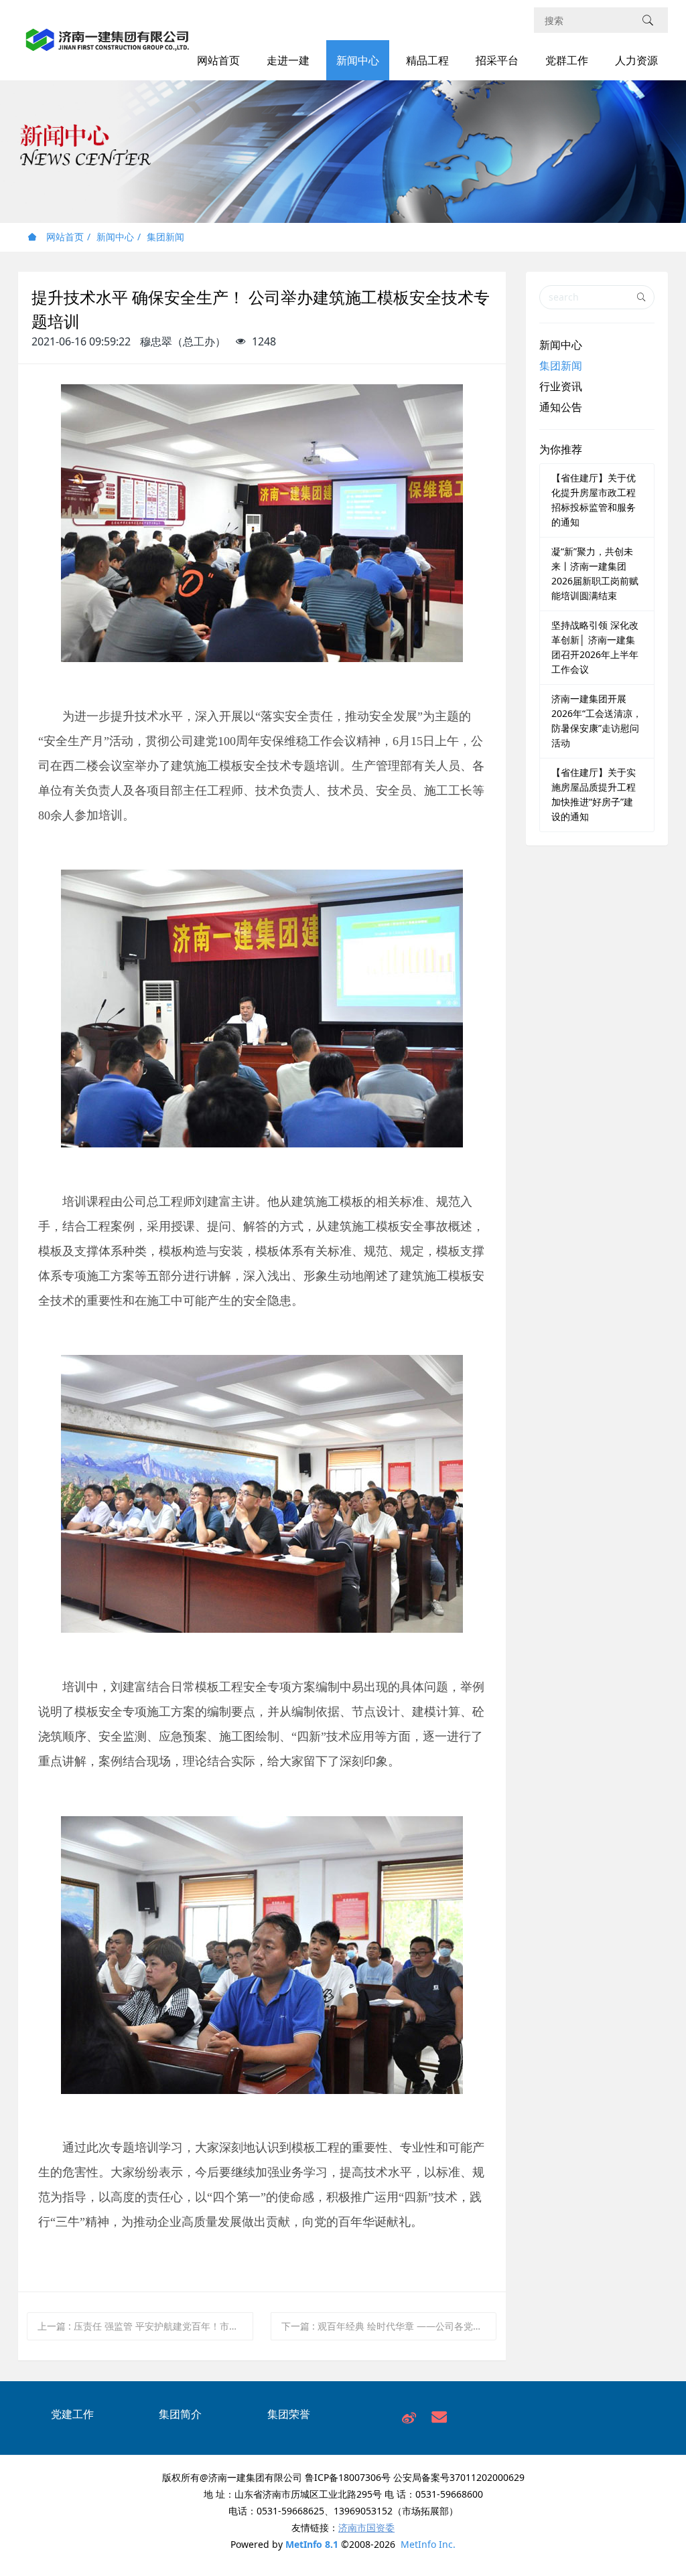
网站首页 (218, 60)
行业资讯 (561, 386)
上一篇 (145, 2326)
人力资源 (636, 60)
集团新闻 (165, 237)
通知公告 (561, 407)
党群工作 (567, 60)
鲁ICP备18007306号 (348, 2477)
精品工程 (427, 60)
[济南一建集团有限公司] (108, 47)
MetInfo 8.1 (312, 2544)
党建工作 (72, 2414)
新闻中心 (358, 60)
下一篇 (389, 2326)
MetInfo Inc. (428, 2544)
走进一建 (288, 60)
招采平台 (497, 60)
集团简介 (180, 2414)
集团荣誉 (289, 2414)
